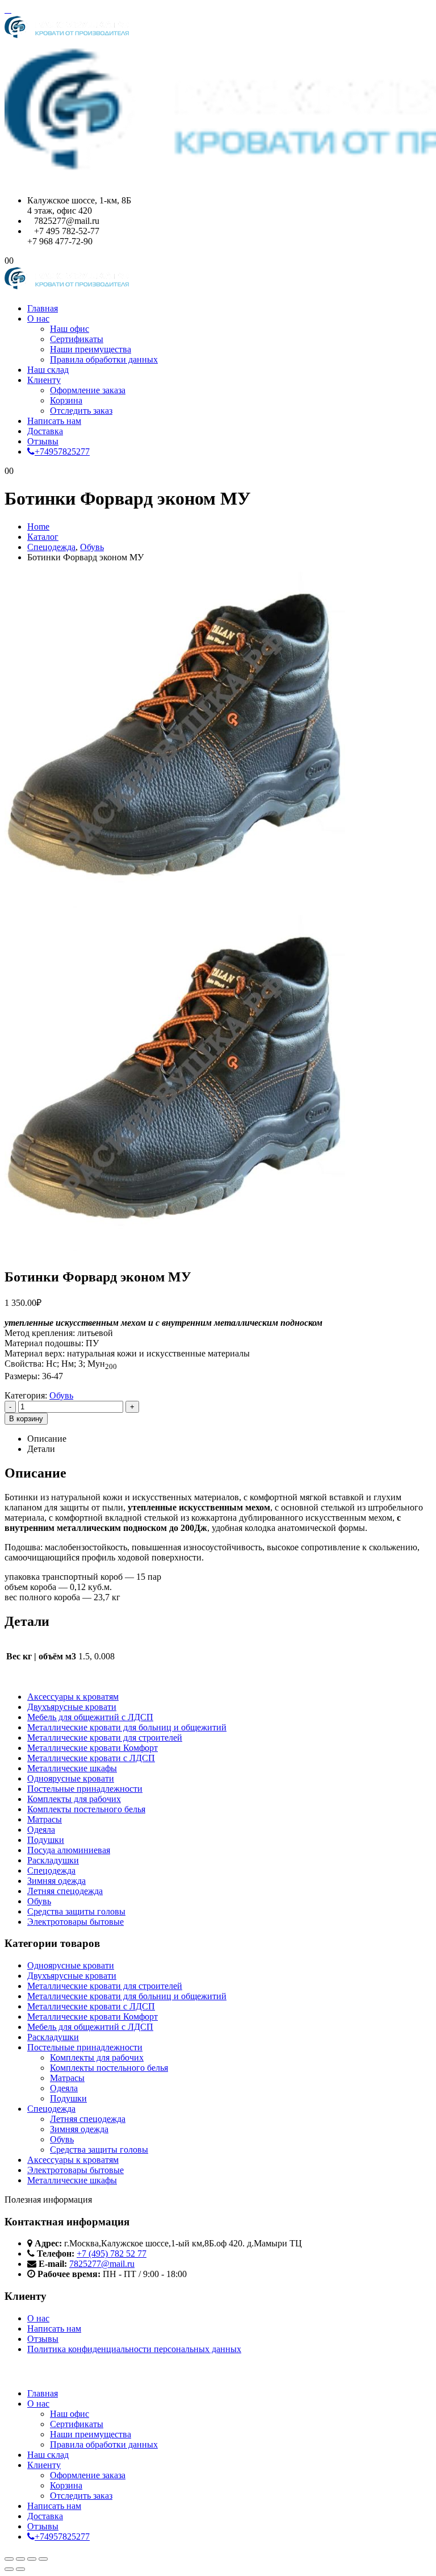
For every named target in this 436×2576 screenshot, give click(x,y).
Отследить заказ (81, 411)
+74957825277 (62, 451)
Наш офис (70, 329)
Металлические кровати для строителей (105, 1738)
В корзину (26, 1419)
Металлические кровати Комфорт (93, 1748)
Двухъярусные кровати (72, 1707)
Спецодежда (51, 1870)
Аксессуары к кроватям (73, 1697)
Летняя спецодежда (65, 1891)
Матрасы (45, 1819)
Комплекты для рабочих (74, 1799)
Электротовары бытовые (76, 1922)
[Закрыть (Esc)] (43, 2559)
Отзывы (43, 441)
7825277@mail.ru (102, 2264)
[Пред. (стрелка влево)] (9, 2569)
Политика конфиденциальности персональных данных (134, 2349)
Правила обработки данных (104, 359)
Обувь (61, 1395)
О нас (38, 319)
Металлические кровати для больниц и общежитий (127, 1727)
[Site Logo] (67, 289)
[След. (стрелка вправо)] (20, 2569)
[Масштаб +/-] (9, 2559)
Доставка (45, 431)
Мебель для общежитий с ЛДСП (90, 1717)
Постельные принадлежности (85, 1789)
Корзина (66, 400)
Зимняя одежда (56, 1881)
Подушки (46, 1840)
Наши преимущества (91, 349)
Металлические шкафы (72, 1768)
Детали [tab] (41, 1449)
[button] (8, 9)
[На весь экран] (20, 2559)
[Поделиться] (32, 2559)
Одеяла (41, 1830)
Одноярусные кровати (71, 1778)
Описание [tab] (47, 1439)
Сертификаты (77, 339)
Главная (43, 308)
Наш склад (48, 370)
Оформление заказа (88, 390)
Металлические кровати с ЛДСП (91, 1758)
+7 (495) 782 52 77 (112, 2254)
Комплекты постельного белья (86, 1809)
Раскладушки (53, 1860)
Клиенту (44, 380)
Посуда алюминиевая (69, 1850)
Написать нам (54, 421)
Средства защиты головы (76, 1911)
